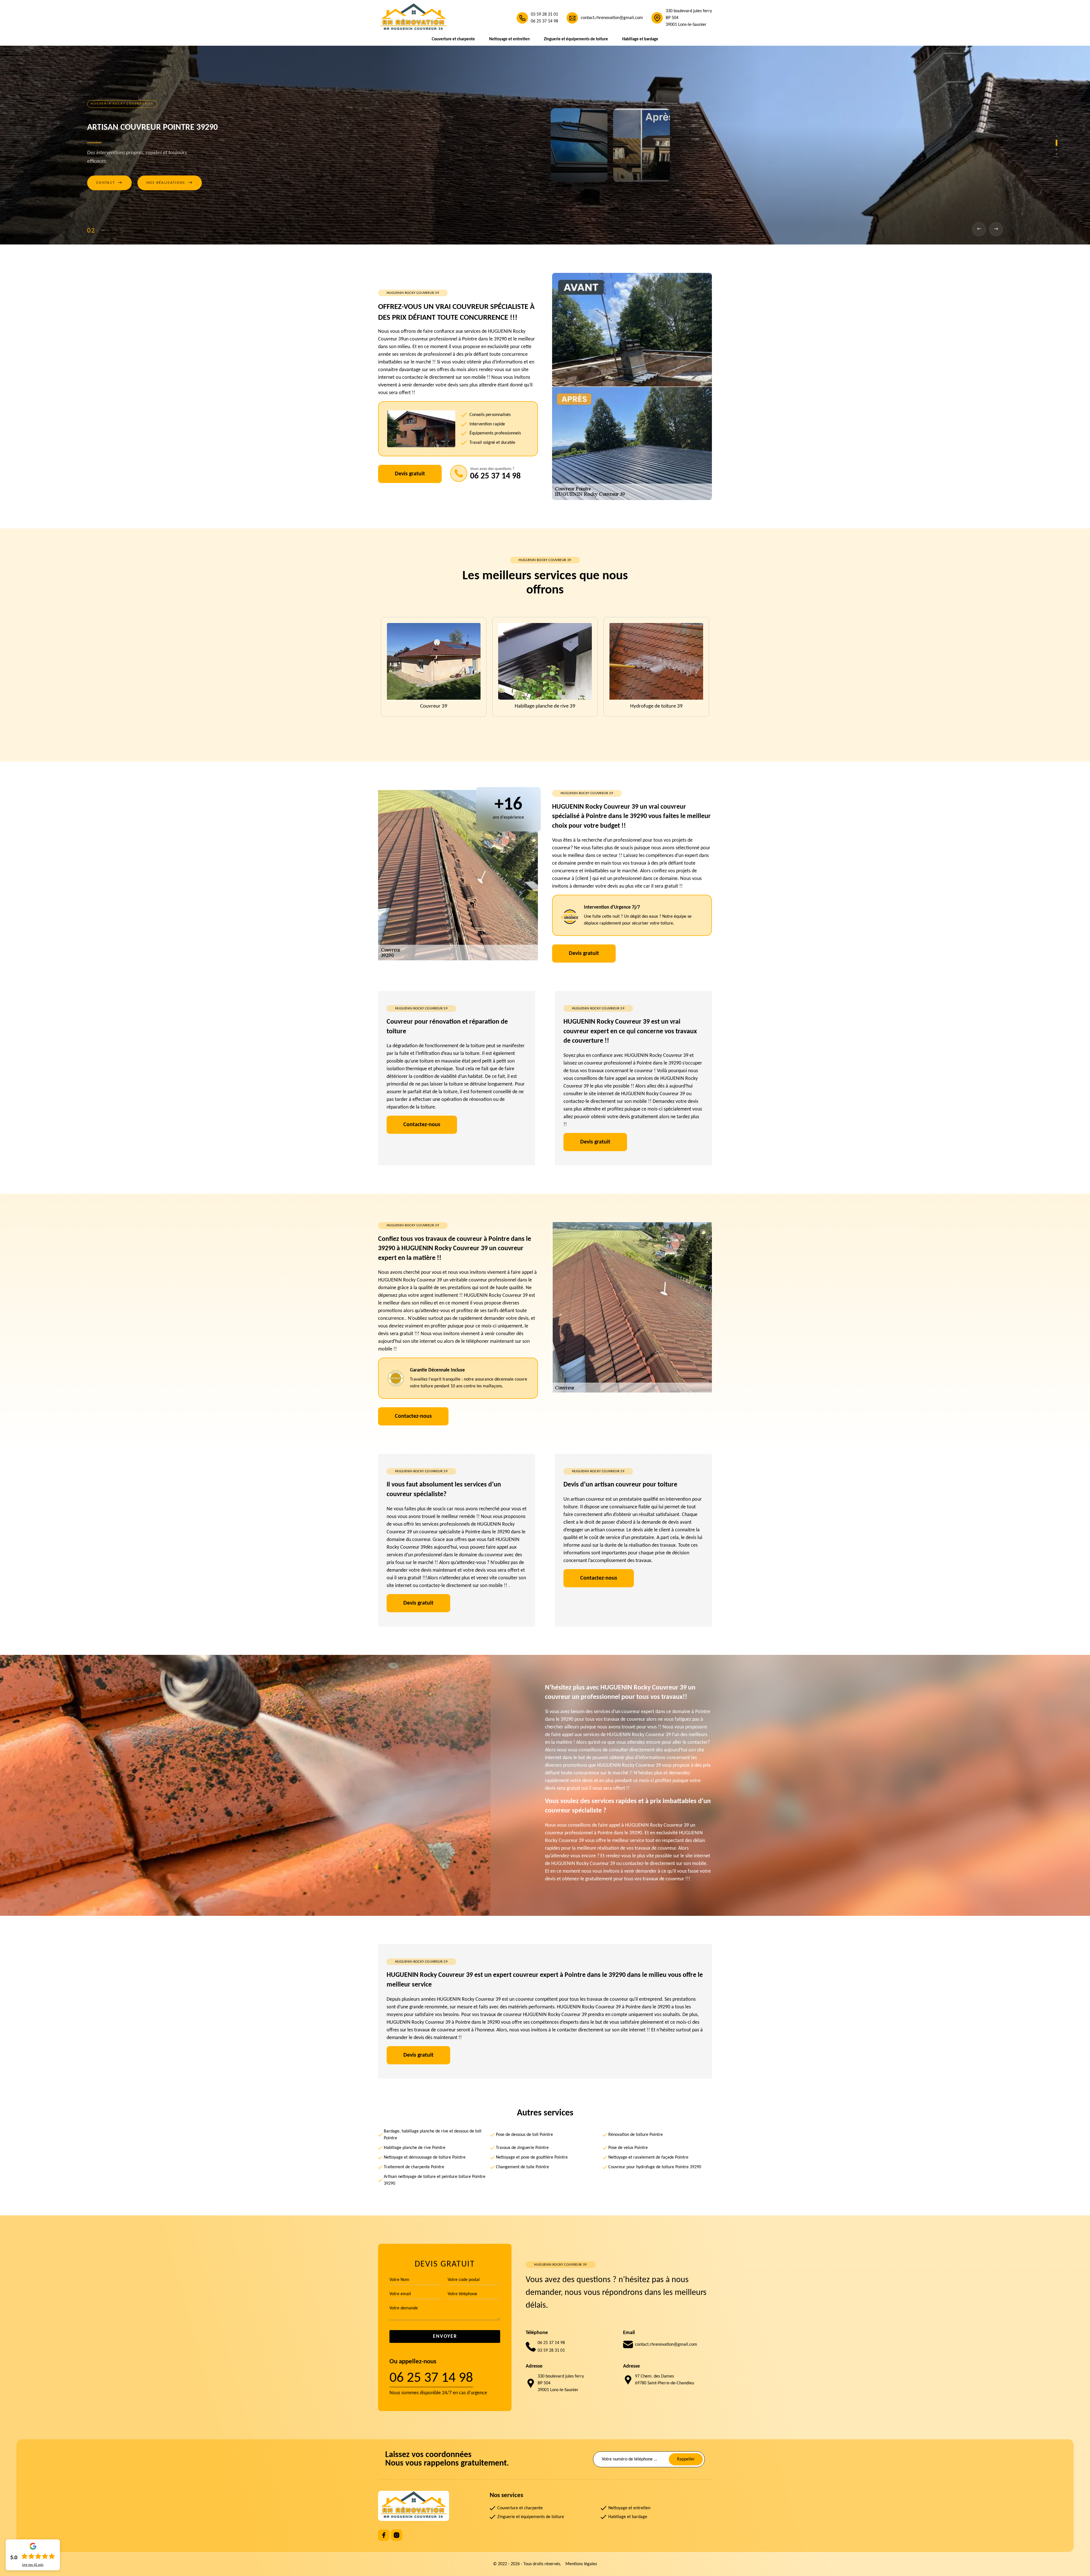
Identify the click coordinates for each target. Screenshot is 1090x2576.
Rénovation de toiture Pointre (636, 2135)
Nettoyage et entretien (509, 39)
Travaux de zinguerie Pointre (522, 2148)
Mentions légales (581, 2564)
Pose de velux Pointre (628, 2148)
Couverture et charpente (453, 39)
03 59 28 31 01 (544, 14)
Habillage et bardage (640, 39)
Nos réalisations (170, 183)
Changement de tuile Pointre (522, 2167)
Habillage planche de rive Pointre (415, 2148)
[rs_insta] (397, 2535)
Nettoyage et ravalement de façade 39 (656, 706)
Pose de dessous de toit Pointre (524, 2135)
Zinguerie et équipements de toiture (576, 39)
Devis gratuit (410, 474)
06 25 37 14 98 (544, 21)
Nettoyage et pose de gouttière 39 (545, 706)
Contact (109, 183)
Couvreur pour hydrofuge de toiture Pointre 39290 (655, 2167)
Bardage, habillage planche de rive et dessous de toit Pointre (433, 2135)
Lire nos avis (33, 2565)
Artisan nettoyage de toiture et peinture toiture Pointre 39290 (435, 2180)
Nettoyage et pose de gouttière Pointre (532, 2157)
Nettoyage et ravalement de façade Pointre (648, 2157)
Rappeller (686, 2459)
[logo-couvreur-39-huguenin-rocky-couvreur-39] (414, 18)
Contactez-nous (422, 1125)
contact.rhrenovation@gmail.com (612, 18)
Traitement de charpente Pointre (414, 2167)
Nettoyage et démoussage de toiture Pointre (425, 2157)
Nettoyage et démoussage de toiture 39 (434, 706)
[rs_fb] (384, 2535)
